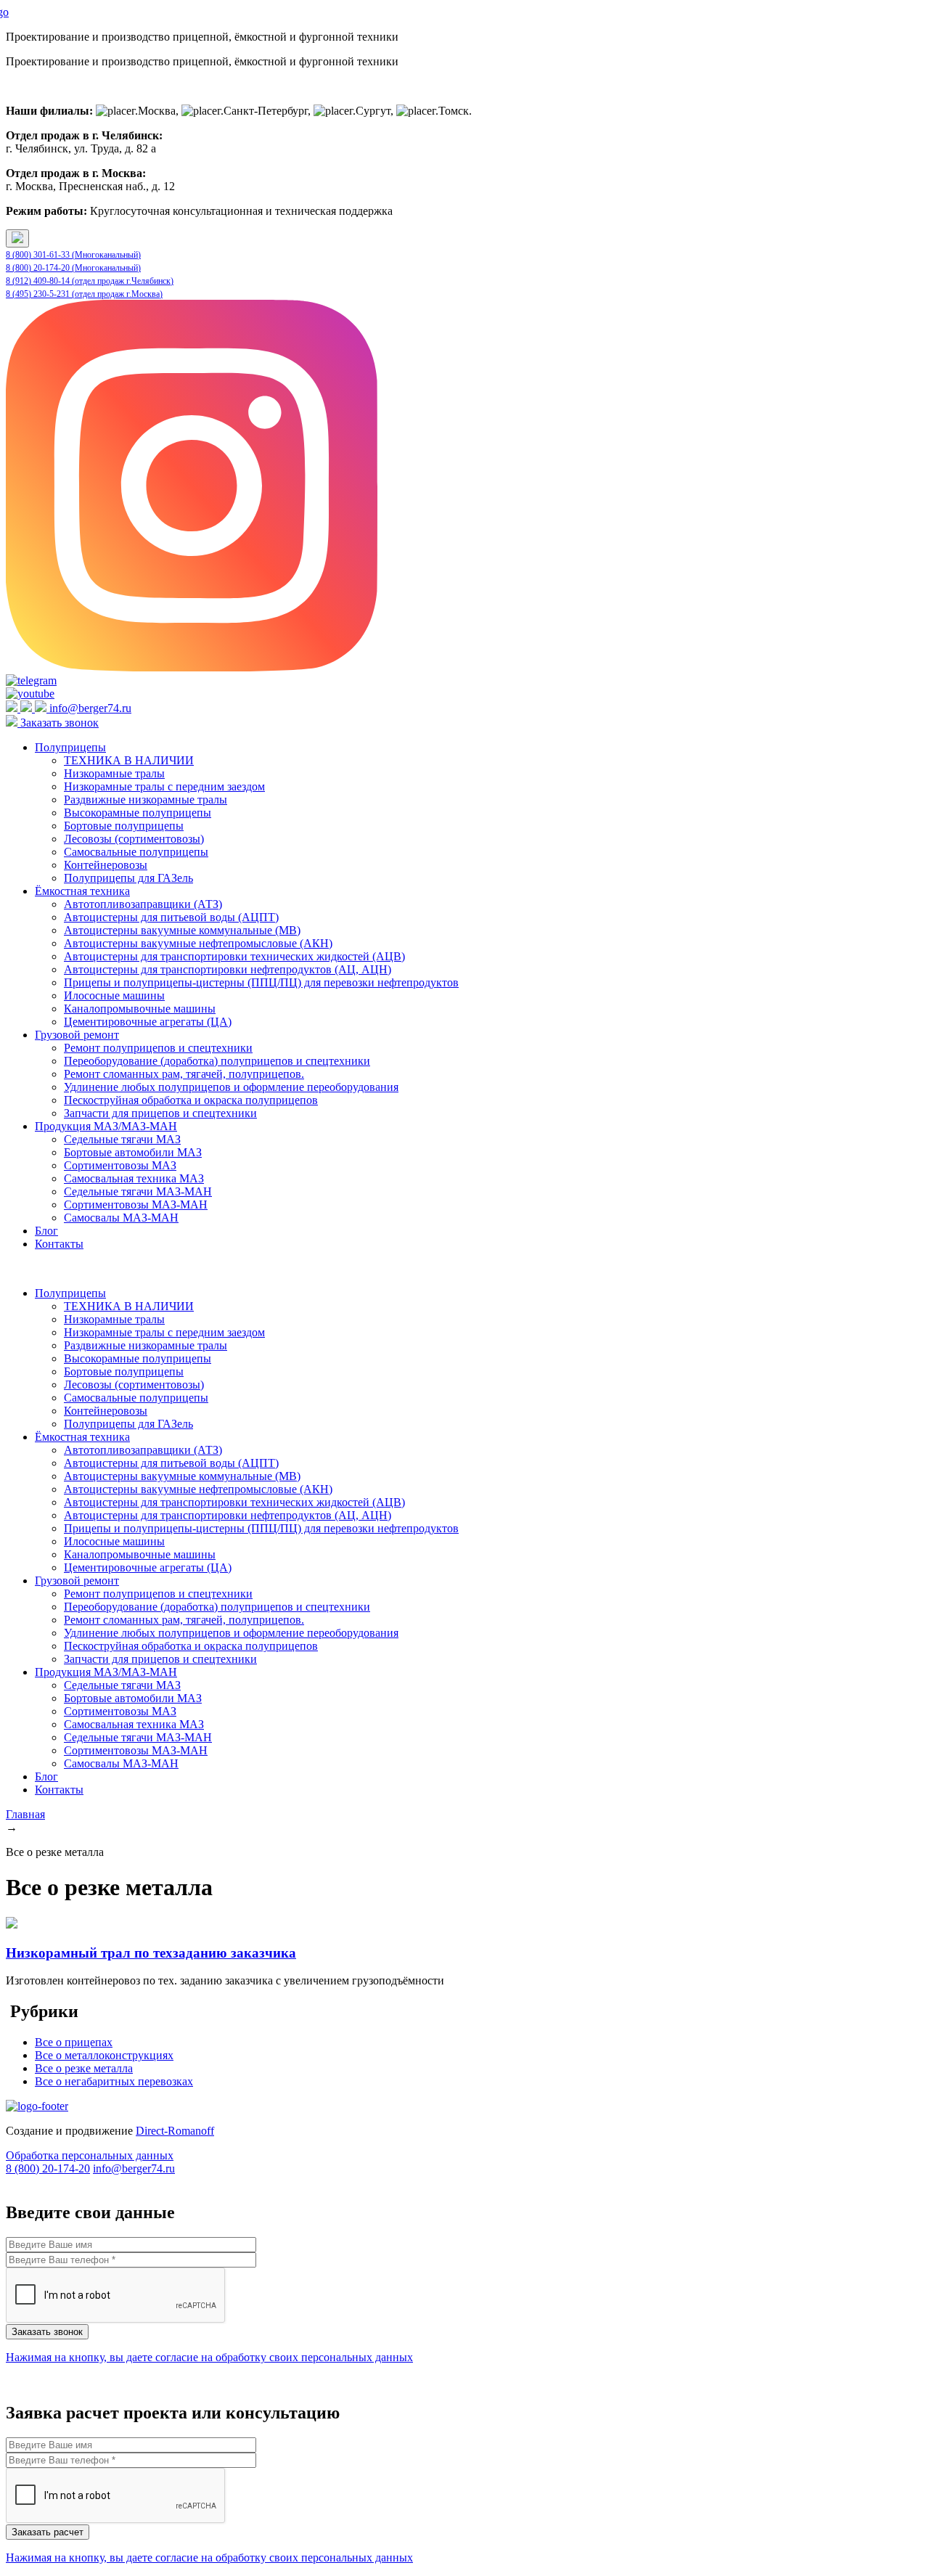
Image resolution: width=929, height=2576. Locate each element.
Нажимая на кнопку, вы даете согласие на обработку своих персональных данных (209, 2357)
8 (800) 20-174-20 (48, 2168)
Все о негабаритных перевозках (114, 2081)
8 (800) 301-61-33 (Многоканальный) (73, 255)
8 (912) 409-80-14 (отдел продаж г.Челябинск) (90, 281)
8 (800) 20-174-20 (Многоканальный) (73, 268)
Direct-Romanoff (175, 2131)
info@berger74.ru (90, 708)
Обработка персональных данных (90, 2155)
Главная (25, 1814)
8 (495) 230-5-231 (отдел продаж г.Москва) (84, 294)
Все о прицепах (74, 2042)
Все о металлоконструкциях (104, 2055)
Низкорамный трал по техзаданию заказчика (151, 1953)
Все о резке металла (84, 2068)
